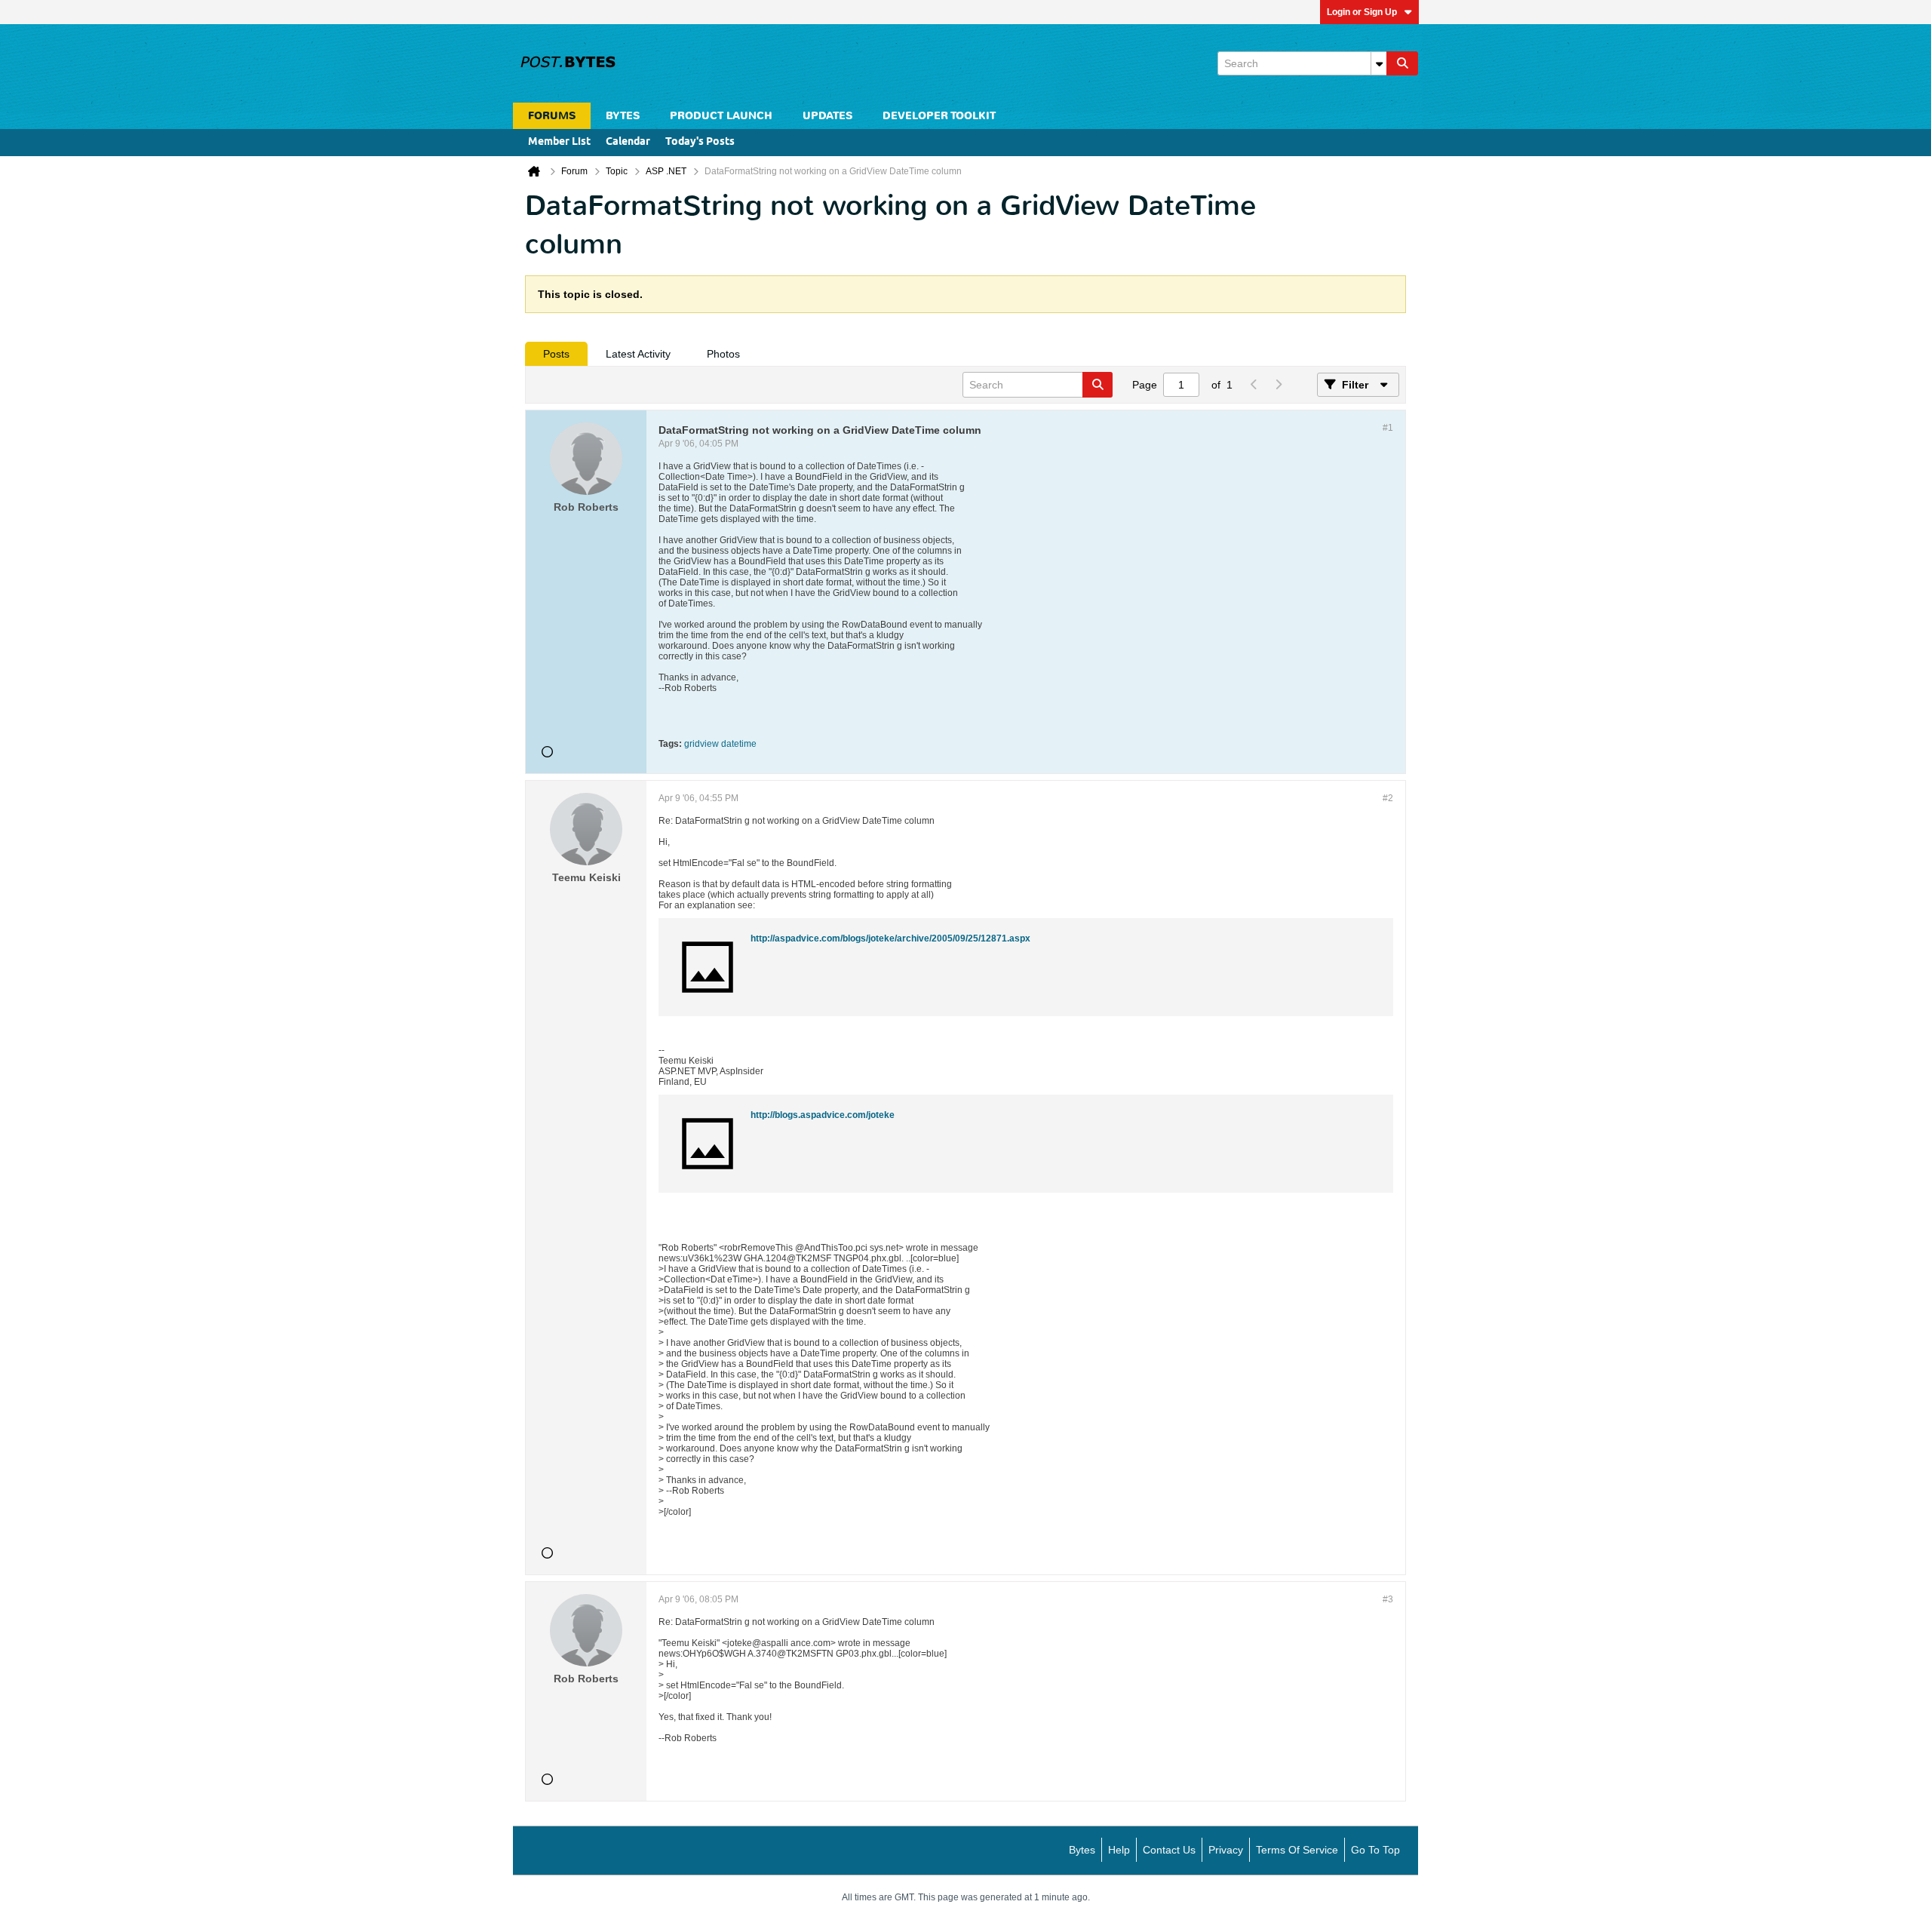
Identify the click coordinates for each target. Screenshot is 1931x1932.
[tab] (556, 354)
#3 (1388, 1599)
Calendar (628, 142)
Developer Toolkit (939, 116)
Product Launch (721, 116)
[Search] (1402, 63)
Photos (723, 354)
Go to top (1375, 1850)
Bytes (1082, 1850)
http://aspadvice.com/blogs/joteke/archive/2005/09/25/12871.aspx (890, 938)
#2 (1388, 798)
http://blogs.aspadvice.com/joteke (823, 1115)
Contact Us (1169, 1850)
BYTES (623, 116)
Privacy (1226, 1850)
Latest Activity (638, 354)
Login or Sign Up (1362, 12)
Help (1119, 1850)
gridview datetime (720, 744)
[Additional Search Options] (1379, 63)
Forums (552, 116)
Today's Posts (700, 142)
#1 (1388, 428)
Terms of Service (1297, 1850)
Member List (559, 142)
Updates (827, 116)
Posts (556, 354)
